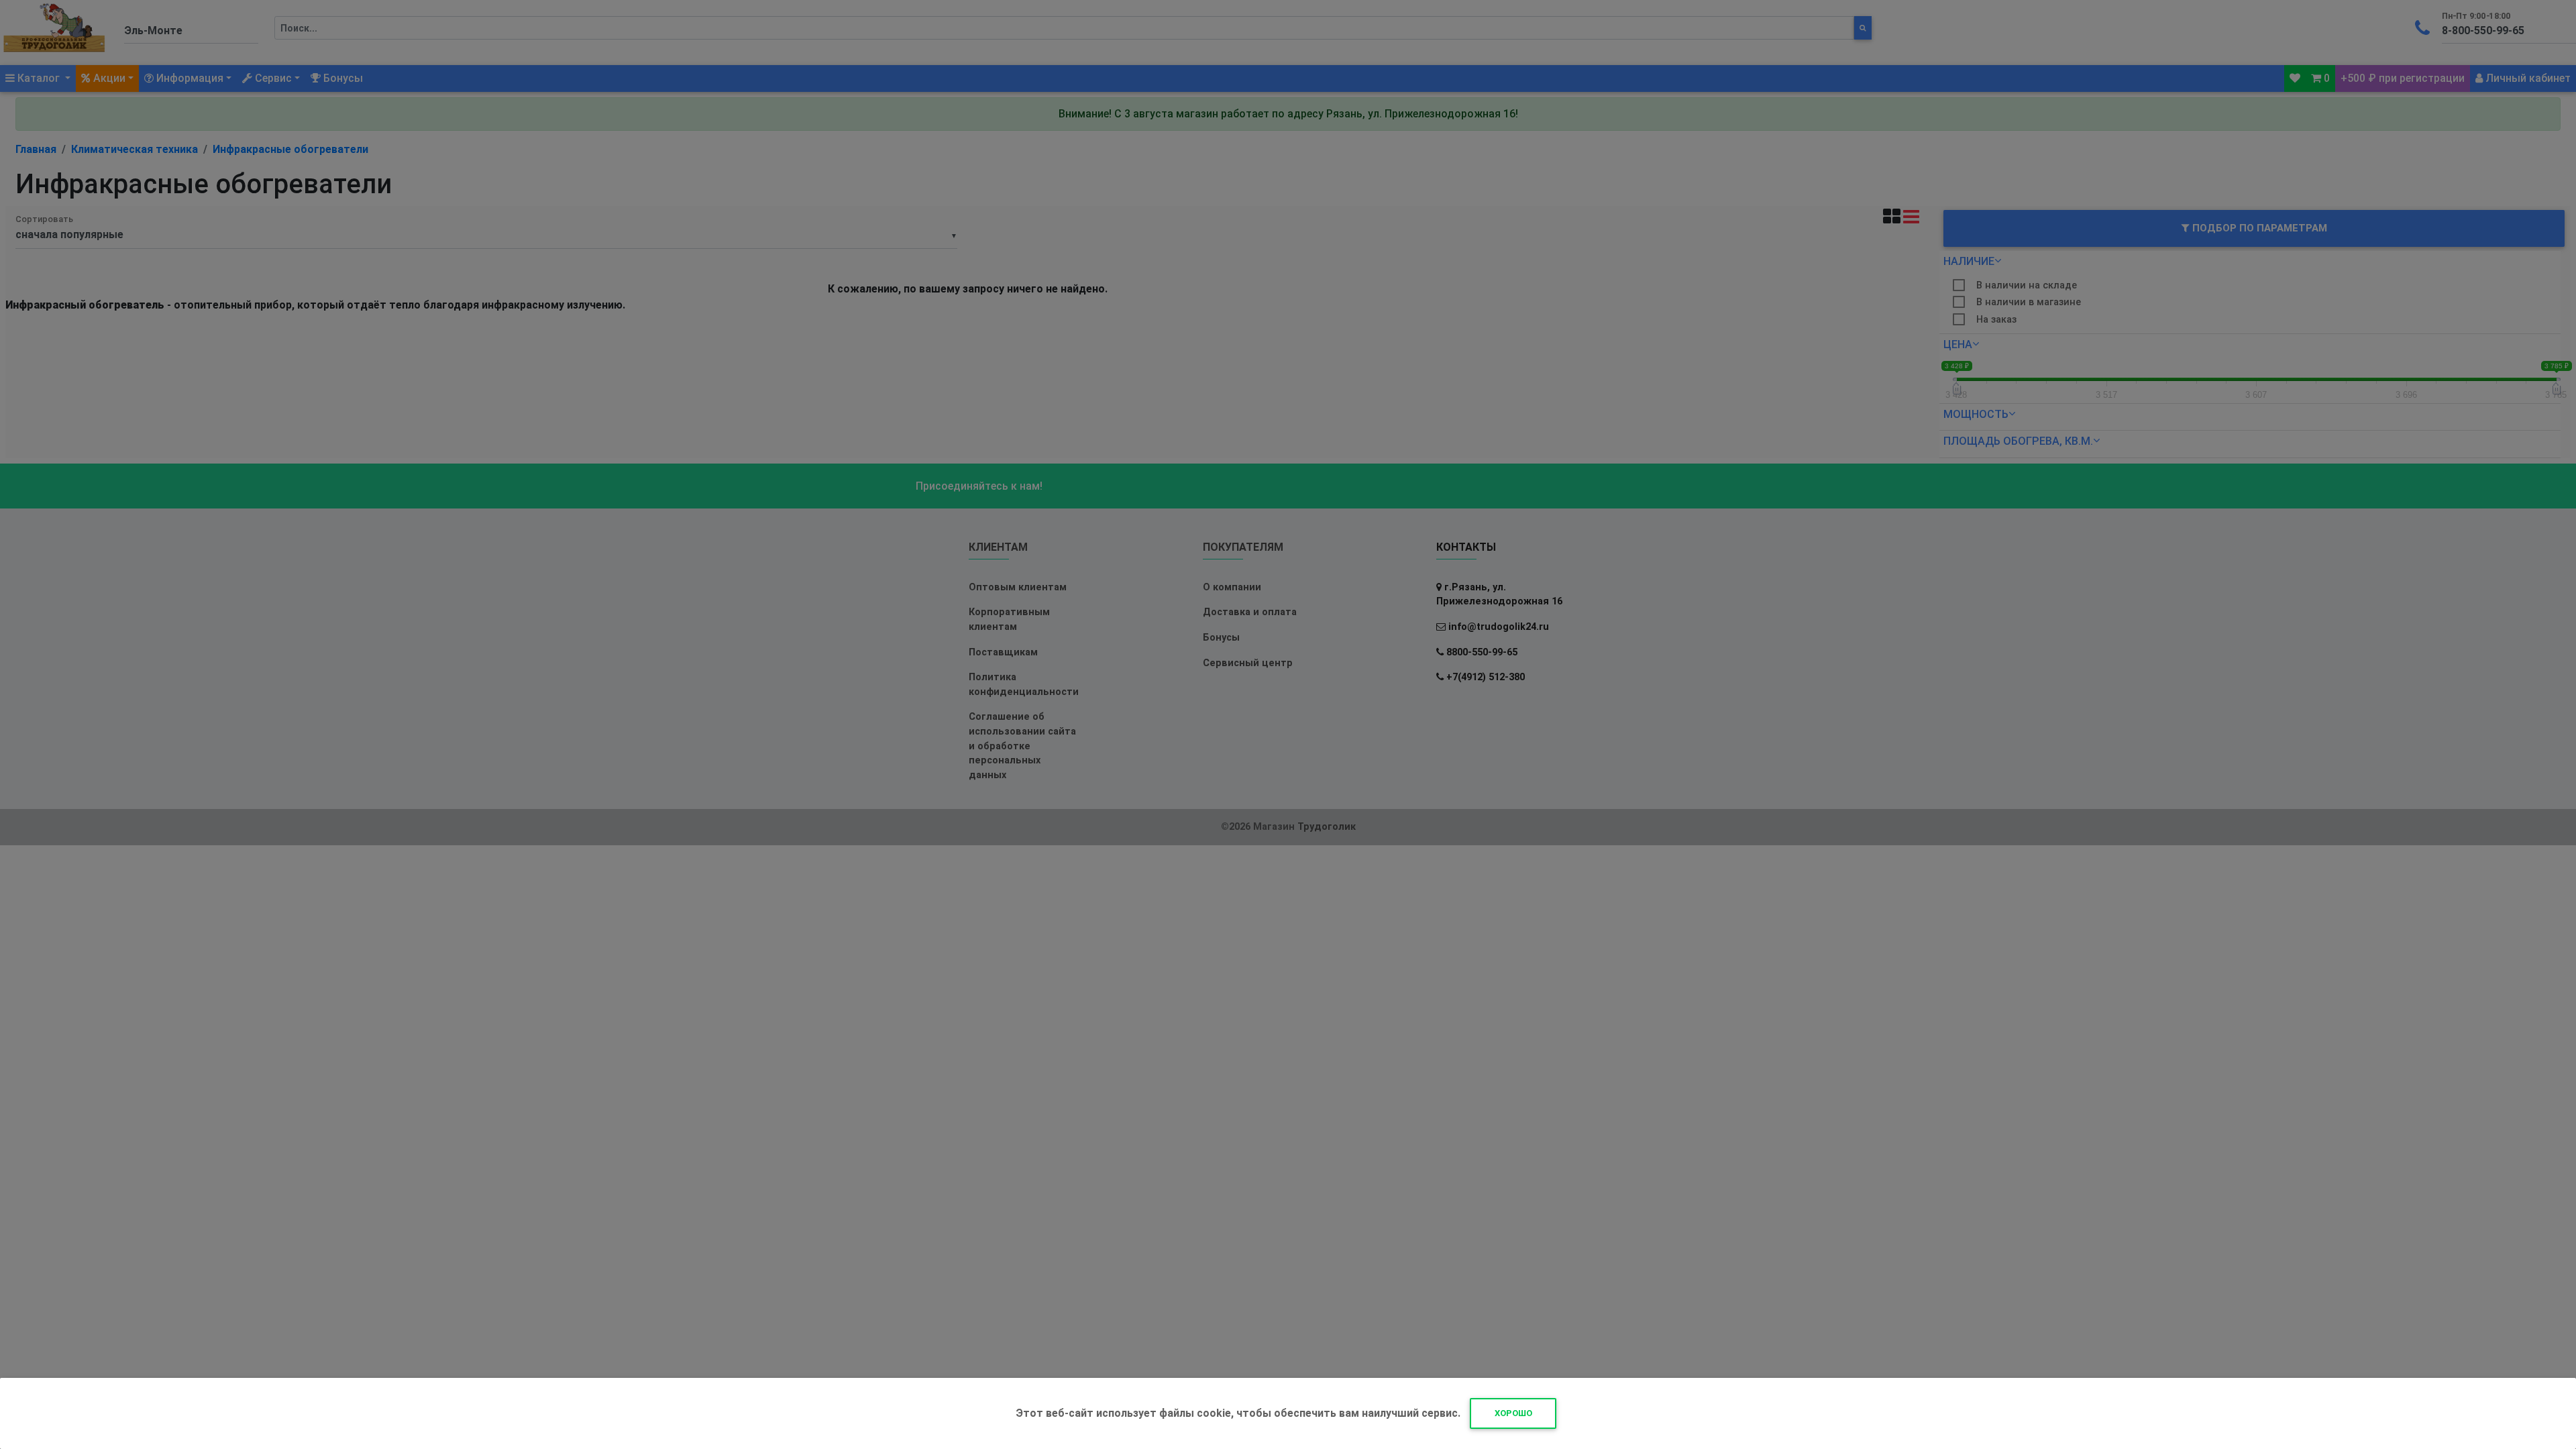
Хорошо (1513, 1413)
